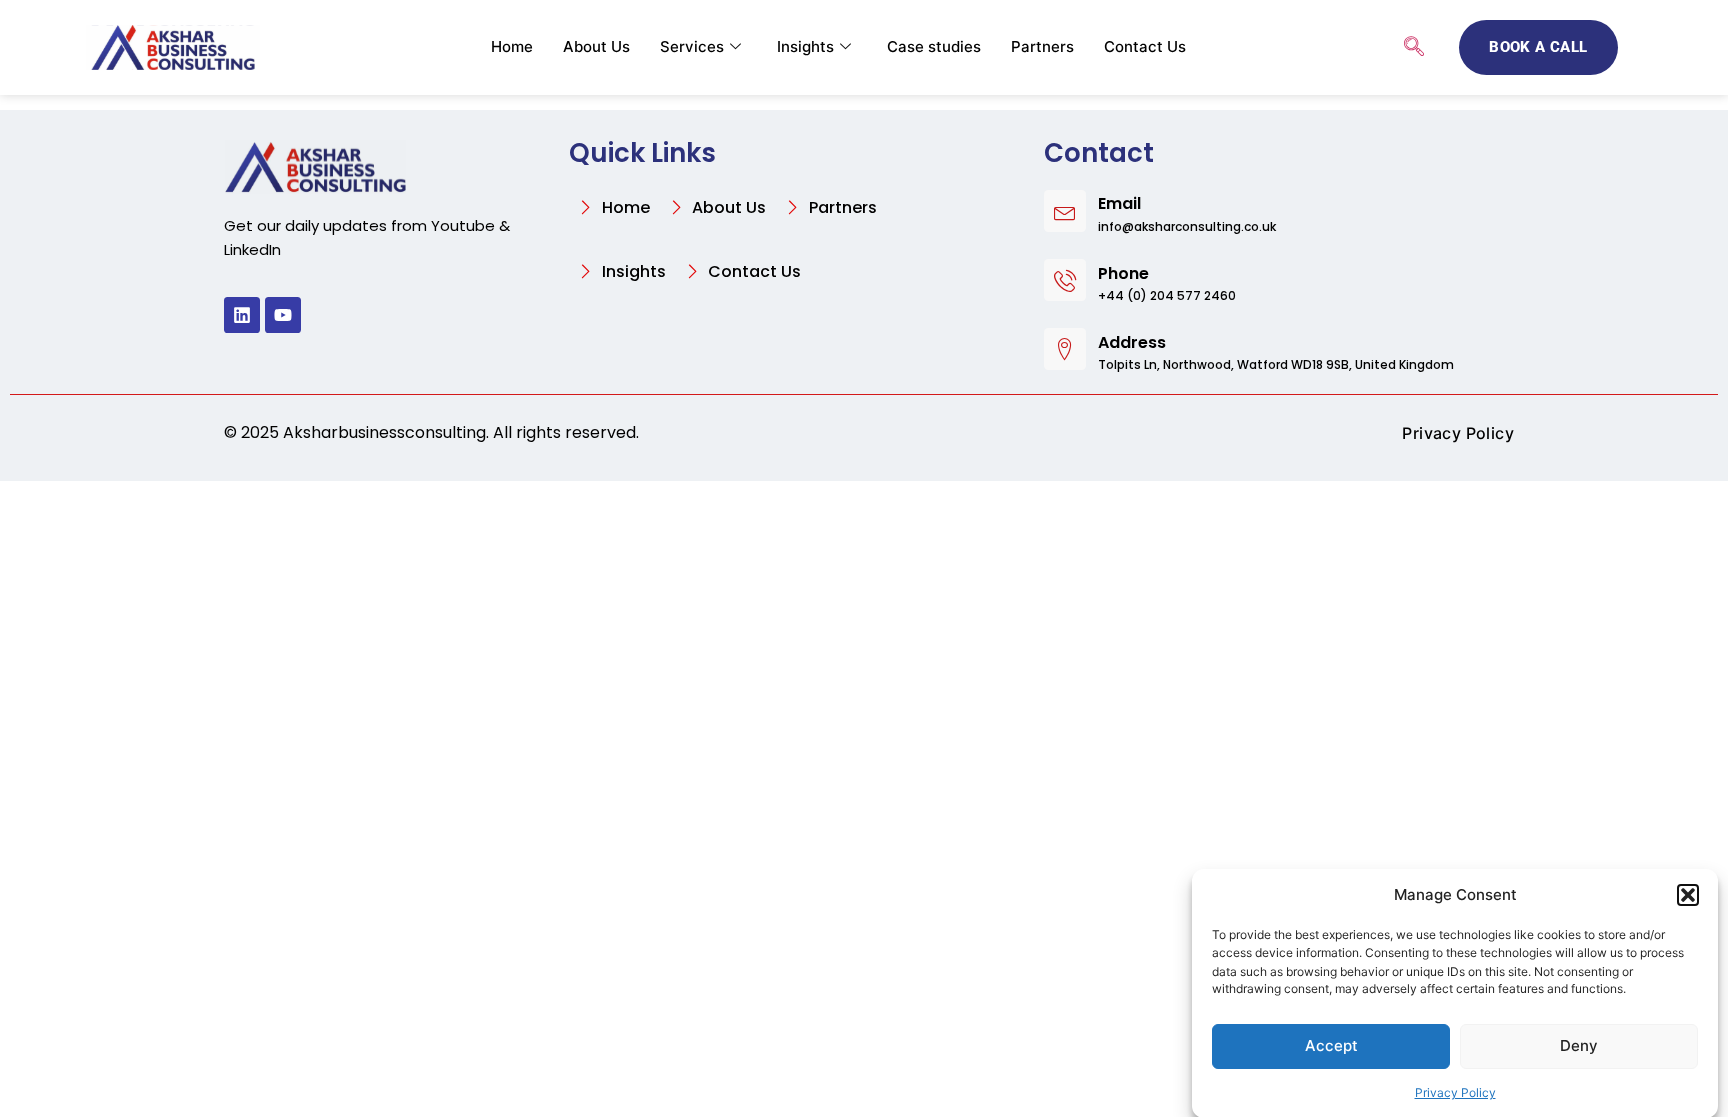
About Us (596, 46)
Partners (1042, 46)
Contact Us (1145, 46)
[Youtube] (283, 315)
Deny (1579, 1045)
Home (512, 46)
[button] (1688, 895)
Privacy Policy (1455, 1091)
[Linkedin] (242, 315)
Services (692, 46)
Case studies (934, 46)
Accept (1331, 1045)
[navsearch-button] (1414, 48)
